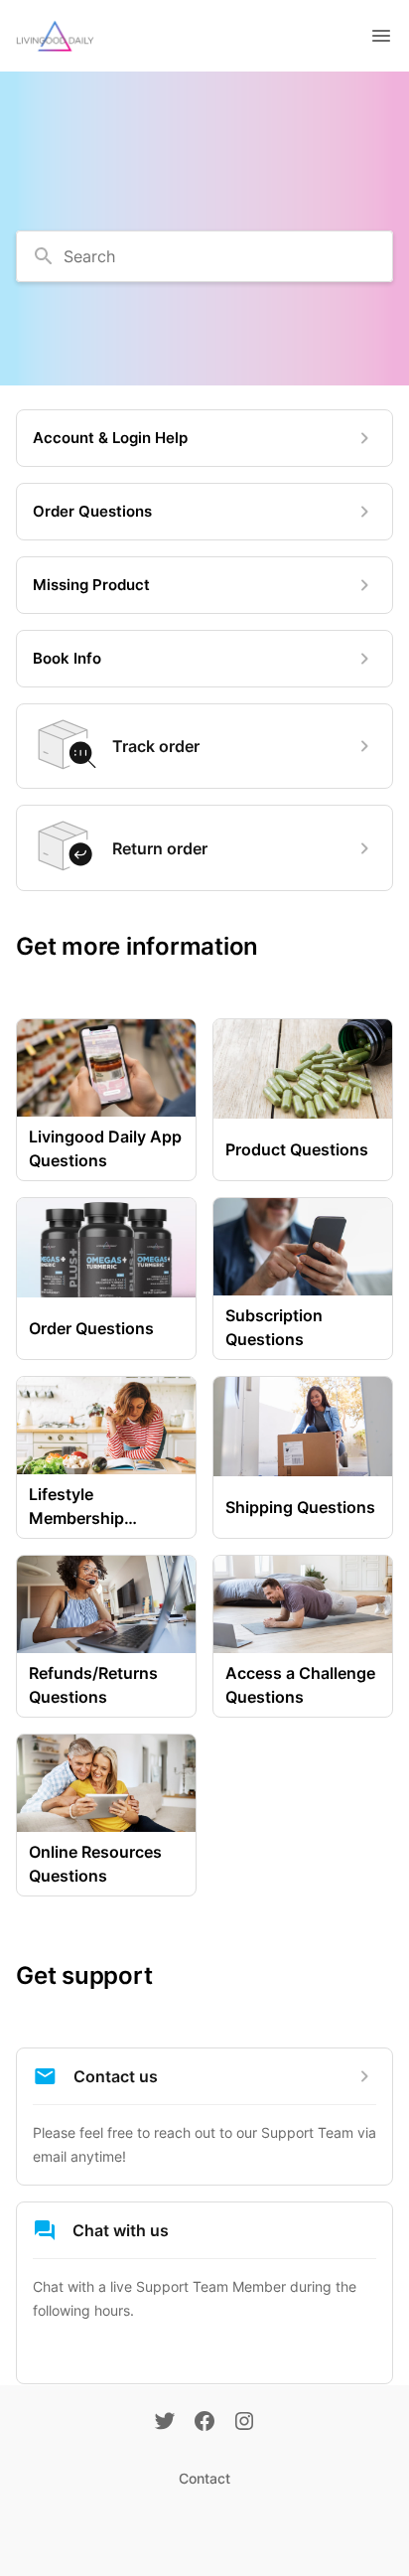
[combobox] (204, 256)
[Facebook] (204, 2423)
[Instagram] (244, 2423)
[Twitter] (165, 2423)
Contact (204, 2478)
